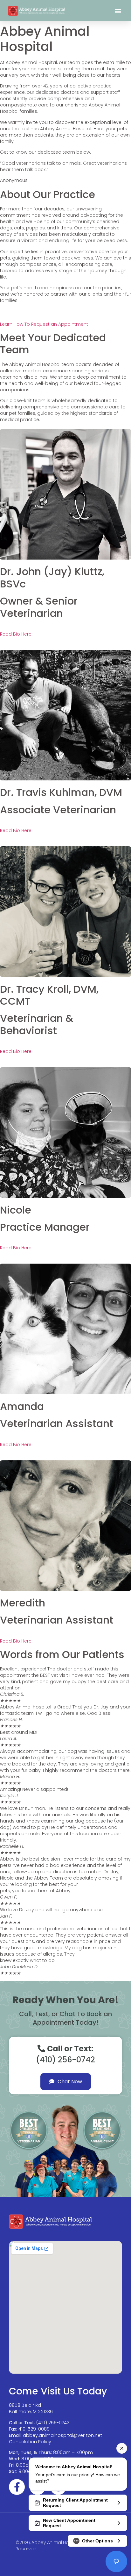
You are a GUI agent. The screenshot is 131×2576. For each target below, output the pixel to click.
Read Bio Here (16, 634)
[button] (118, 11)
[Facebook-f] (17, 2487)
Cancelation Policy (30, 2442)
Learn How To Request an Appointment (44, 324)
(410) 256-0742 (53, 2423)
